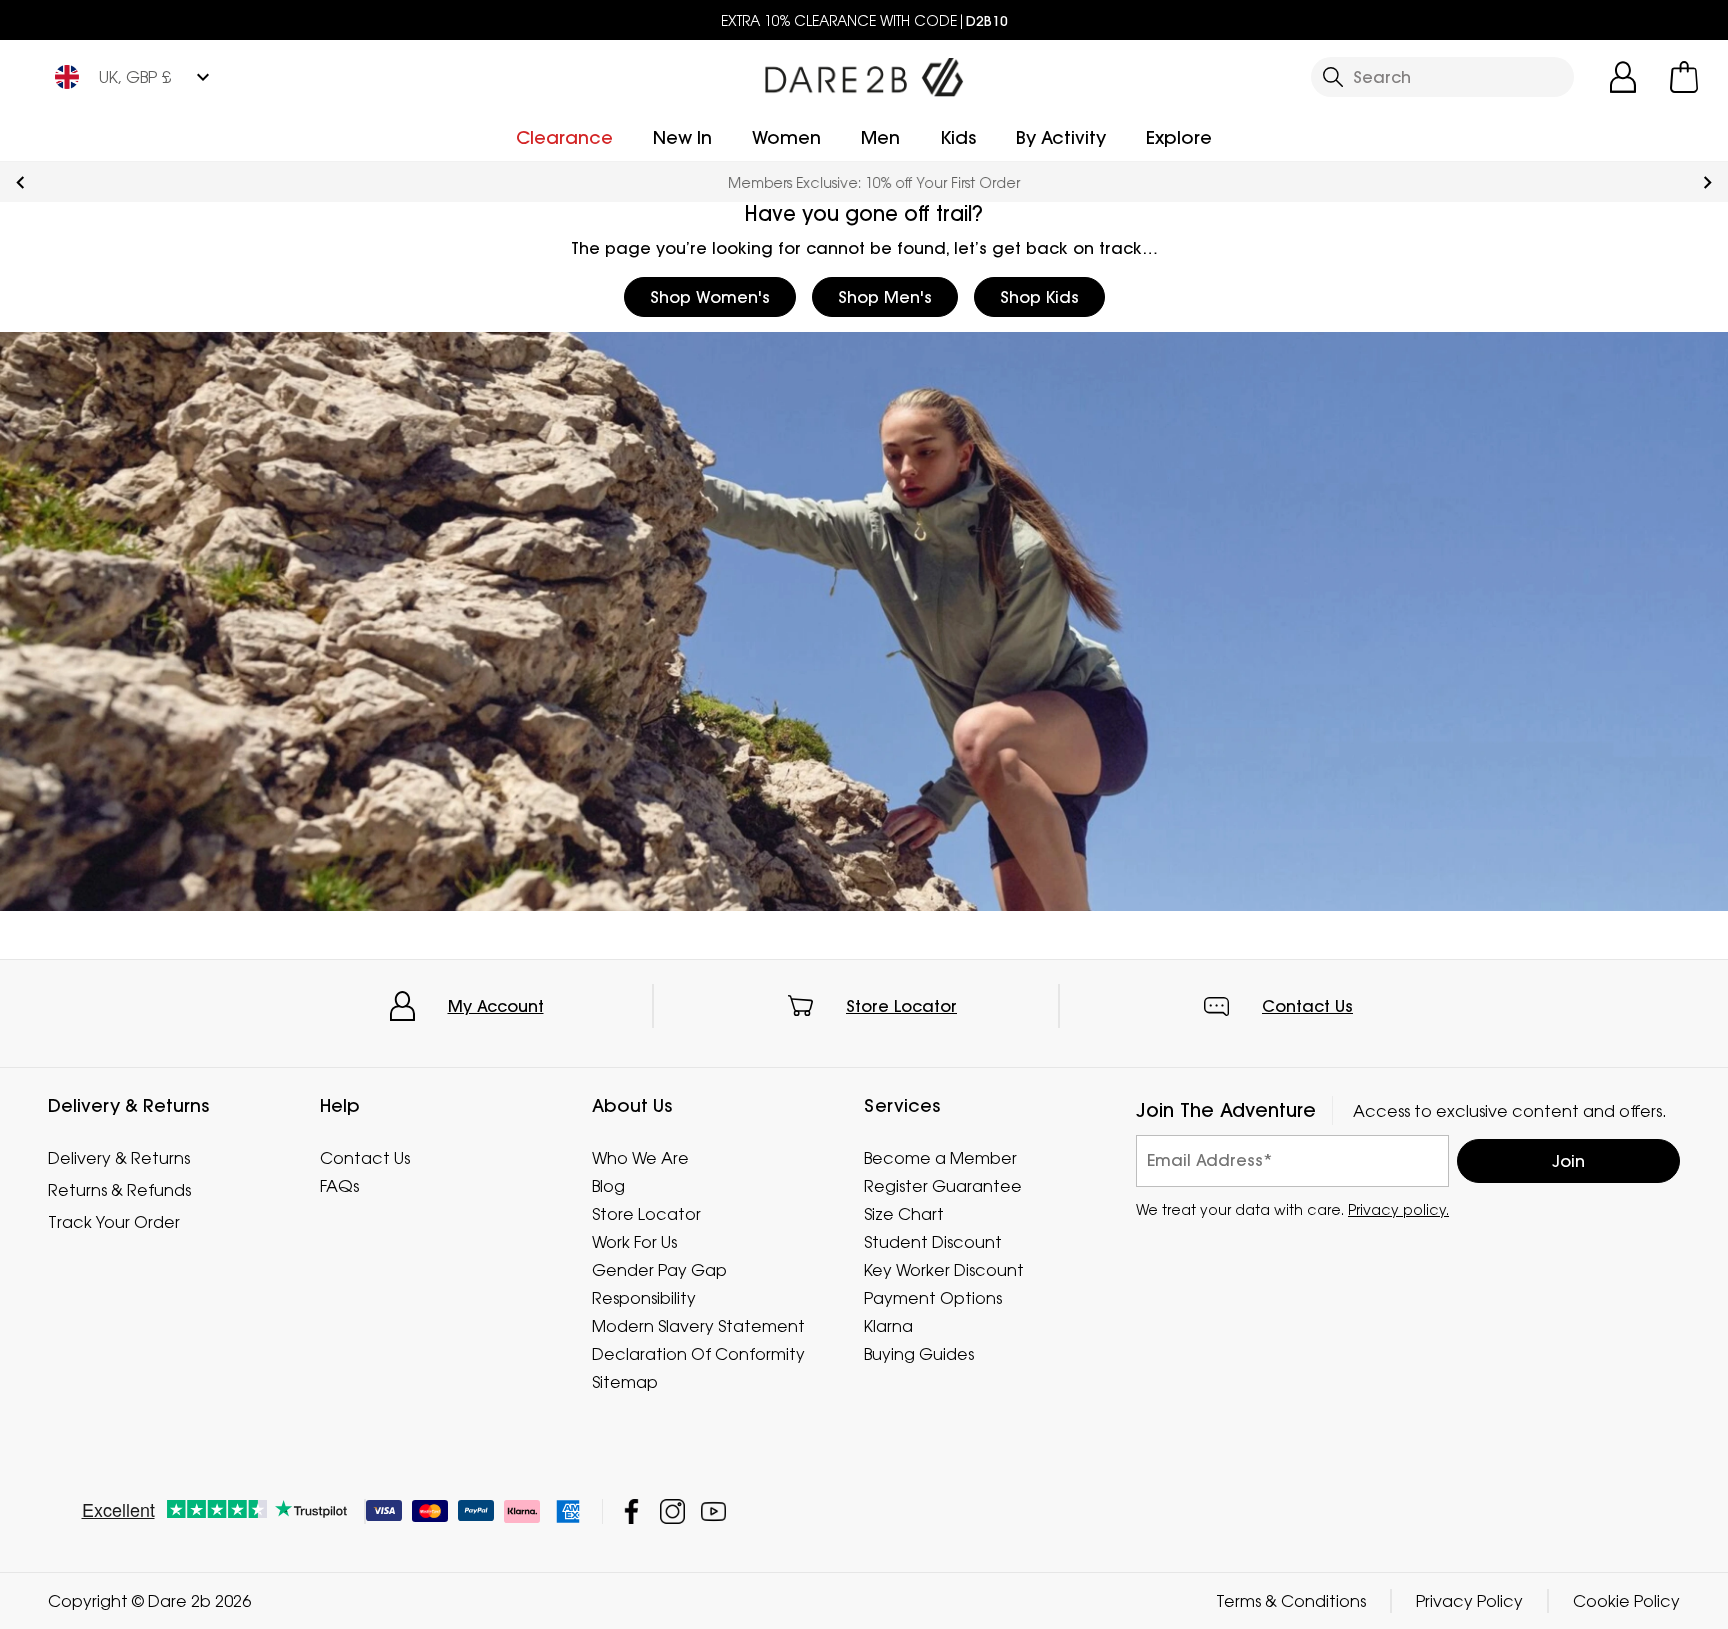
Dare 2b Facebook (631, 1511)
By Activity (1061, 137)
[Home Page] (864, 73)
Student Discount (933, 1242)
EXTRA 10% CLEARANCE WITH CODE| (864, 20)
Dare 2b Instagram (672, 1511)
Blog (608, 1186)
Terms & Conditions (1291, 1601)
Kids (958, 137)
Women (786, 137)
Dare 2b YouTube (713, 1511)
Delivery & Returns (119, 1158)
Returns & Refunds (119, 1190)
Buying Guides (919, 1354)
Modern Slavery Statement (698, 1326)
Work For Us (634, 1242)
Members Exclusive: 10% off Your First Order (864, 182)
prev (20, 182)
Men (880, 137)
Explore (1179, 137)
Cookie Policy (1626, 1601)
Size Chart (904, 1214)
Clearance (564, 137)
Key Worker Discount (944, 1270)
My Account (496, 1006)
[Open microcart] (1684, 77)
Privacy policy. (1398, 1208)
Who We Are (640, 1158)
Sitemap (625, 1382)
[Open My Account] (1623, 77)
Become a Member (940, 1158)
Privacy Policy (1469, 1601)
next (1707, 182)
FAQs (339, 1186)
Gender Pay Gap (659, 1270)
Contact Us (1307, 1006)
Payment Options (933, 1298)
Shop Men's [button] (885, 297)
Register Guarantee (943, 1186)
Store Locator (901, 1006)
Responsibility (644, 1298)
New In (682, 137)
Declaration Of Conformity (698, 1354)
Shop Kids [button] (1039, 297)
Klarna (888, 1326)
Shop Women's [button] (710, 297)
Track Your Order (114, 1222)
